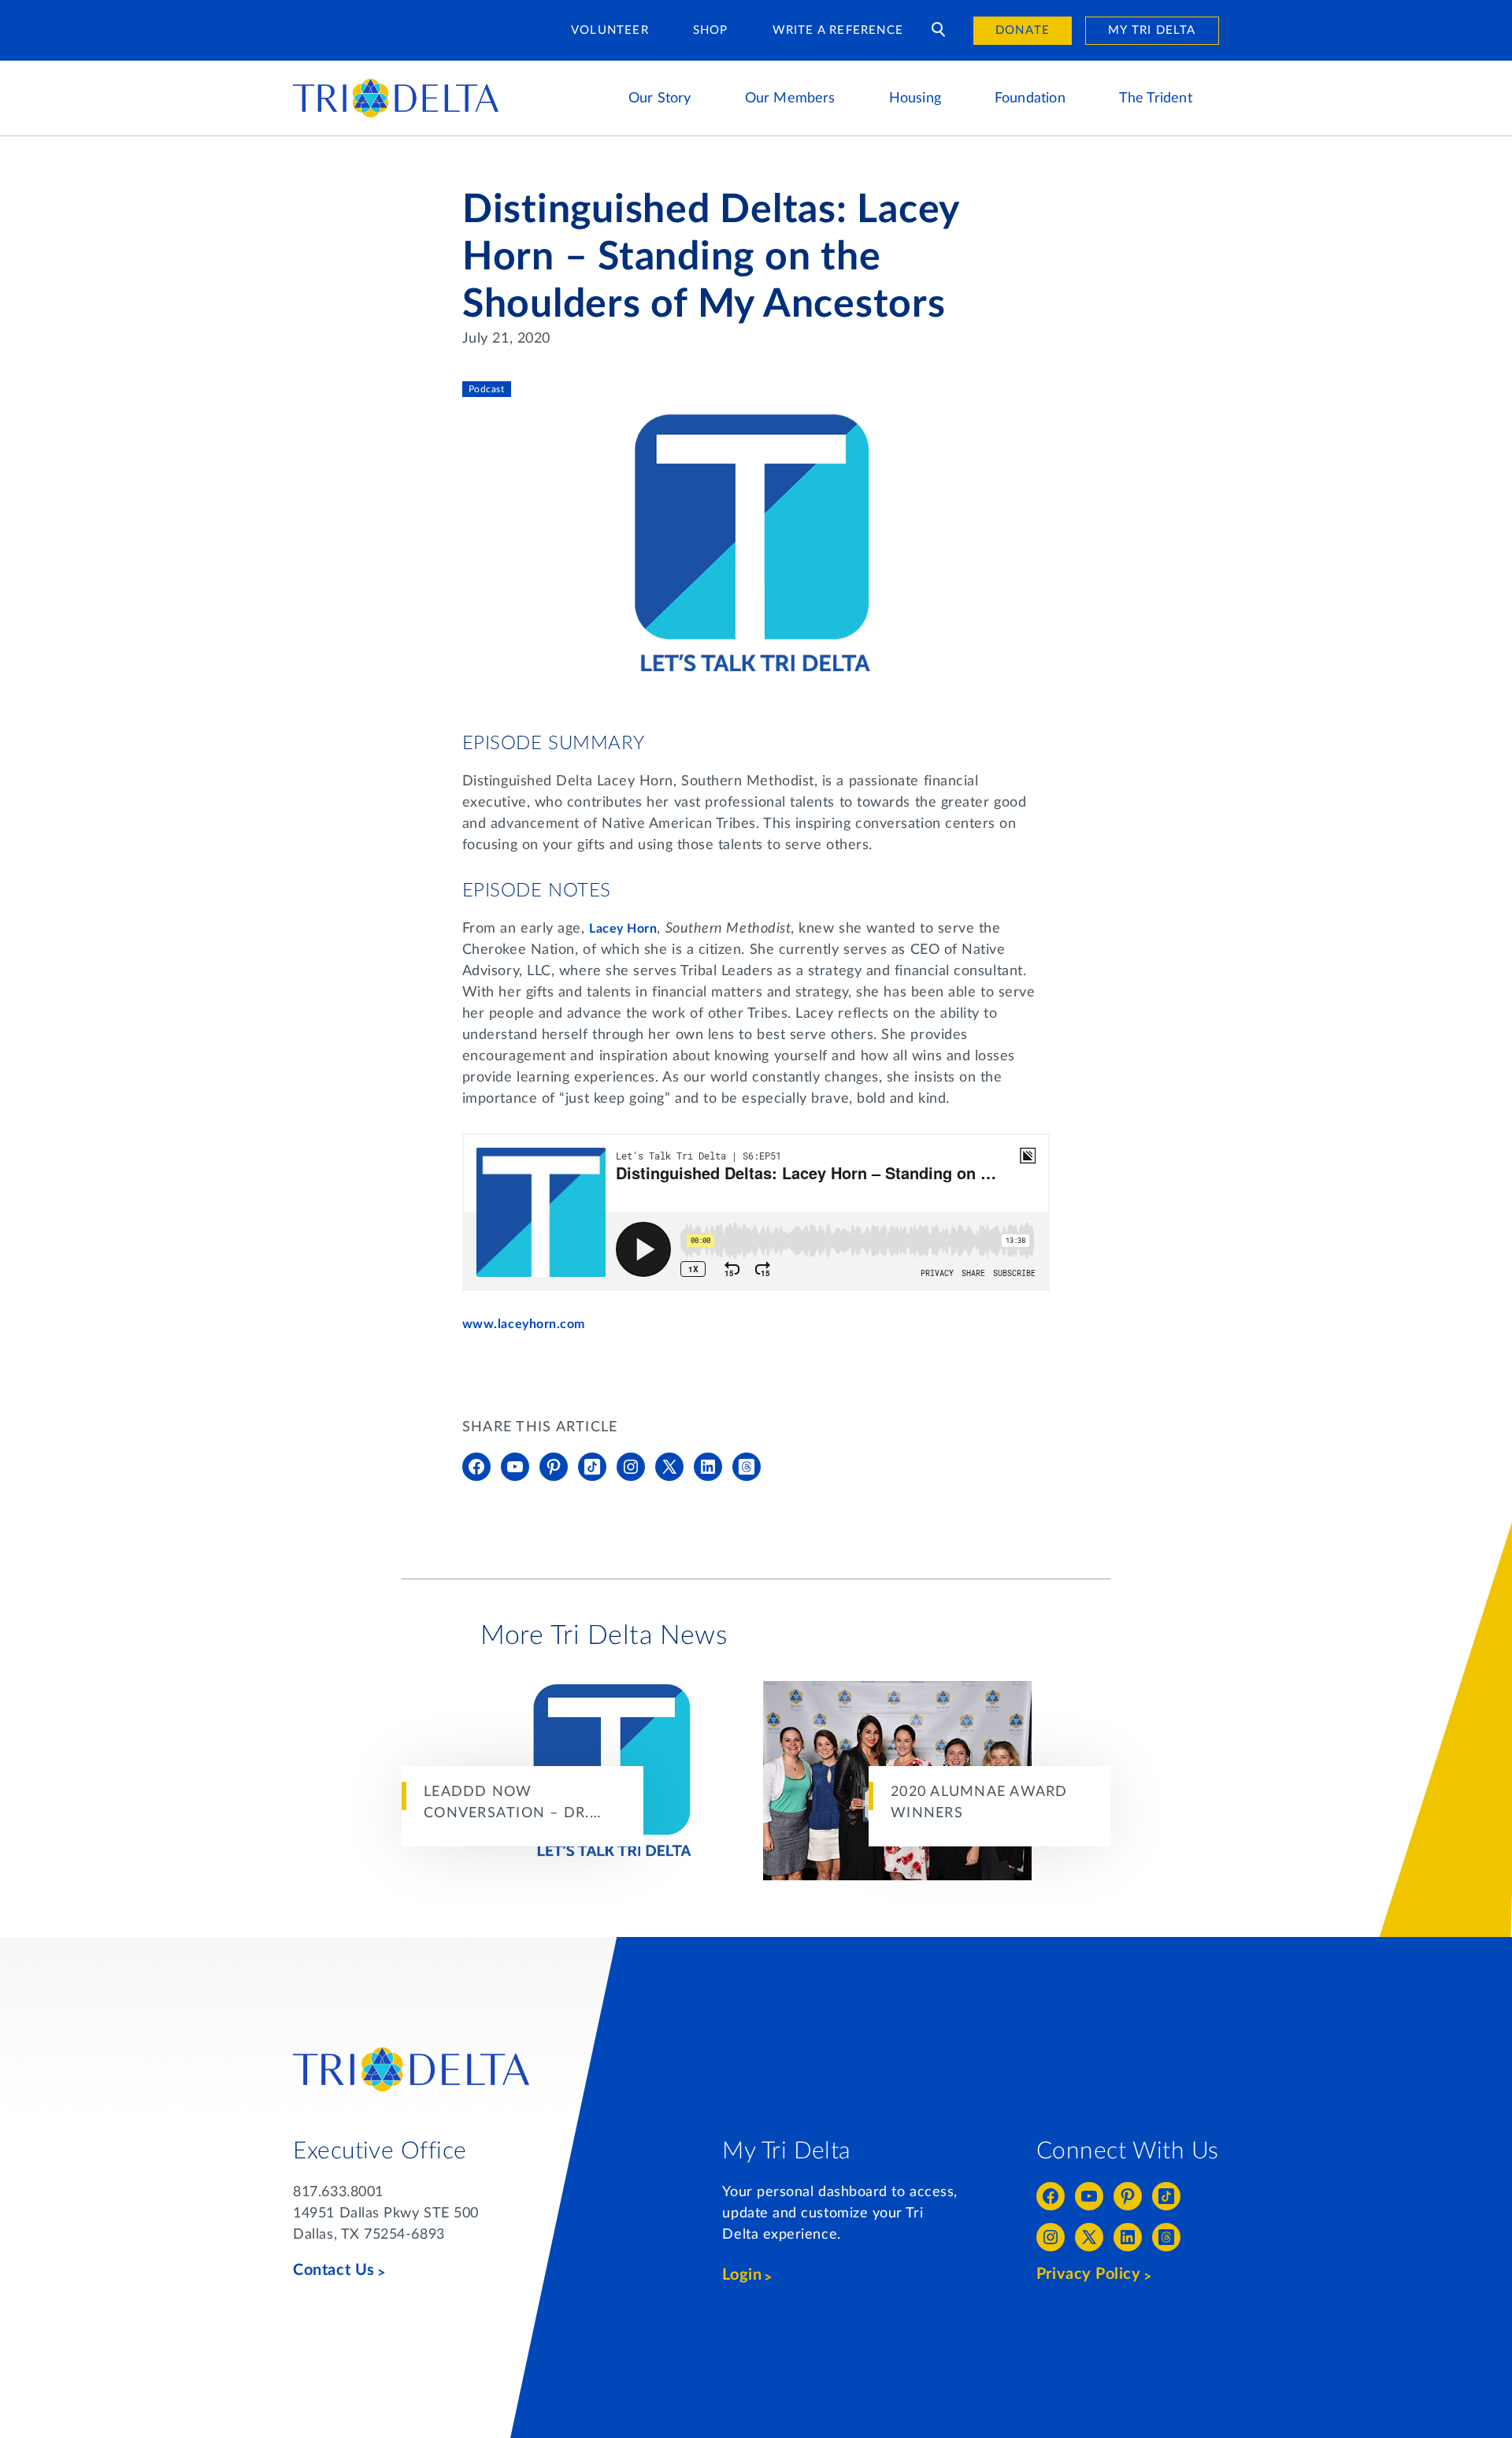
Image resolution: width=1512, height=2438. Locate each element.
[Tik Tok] (592, 1467)
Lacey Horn (623, 929)
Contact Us (334, 2270)
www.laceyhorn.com (526, 1324)
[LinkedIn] (708, 1467)
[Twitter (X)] (669, 1467)
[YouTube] (515, 1467)
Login (742, 2275)
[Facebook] (476, 1467)
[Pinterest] (554, 1467)
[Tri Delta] (396, 86)
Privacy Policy (1089, 2274)
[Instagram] (631, 1467)
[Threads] (747, 1467)
